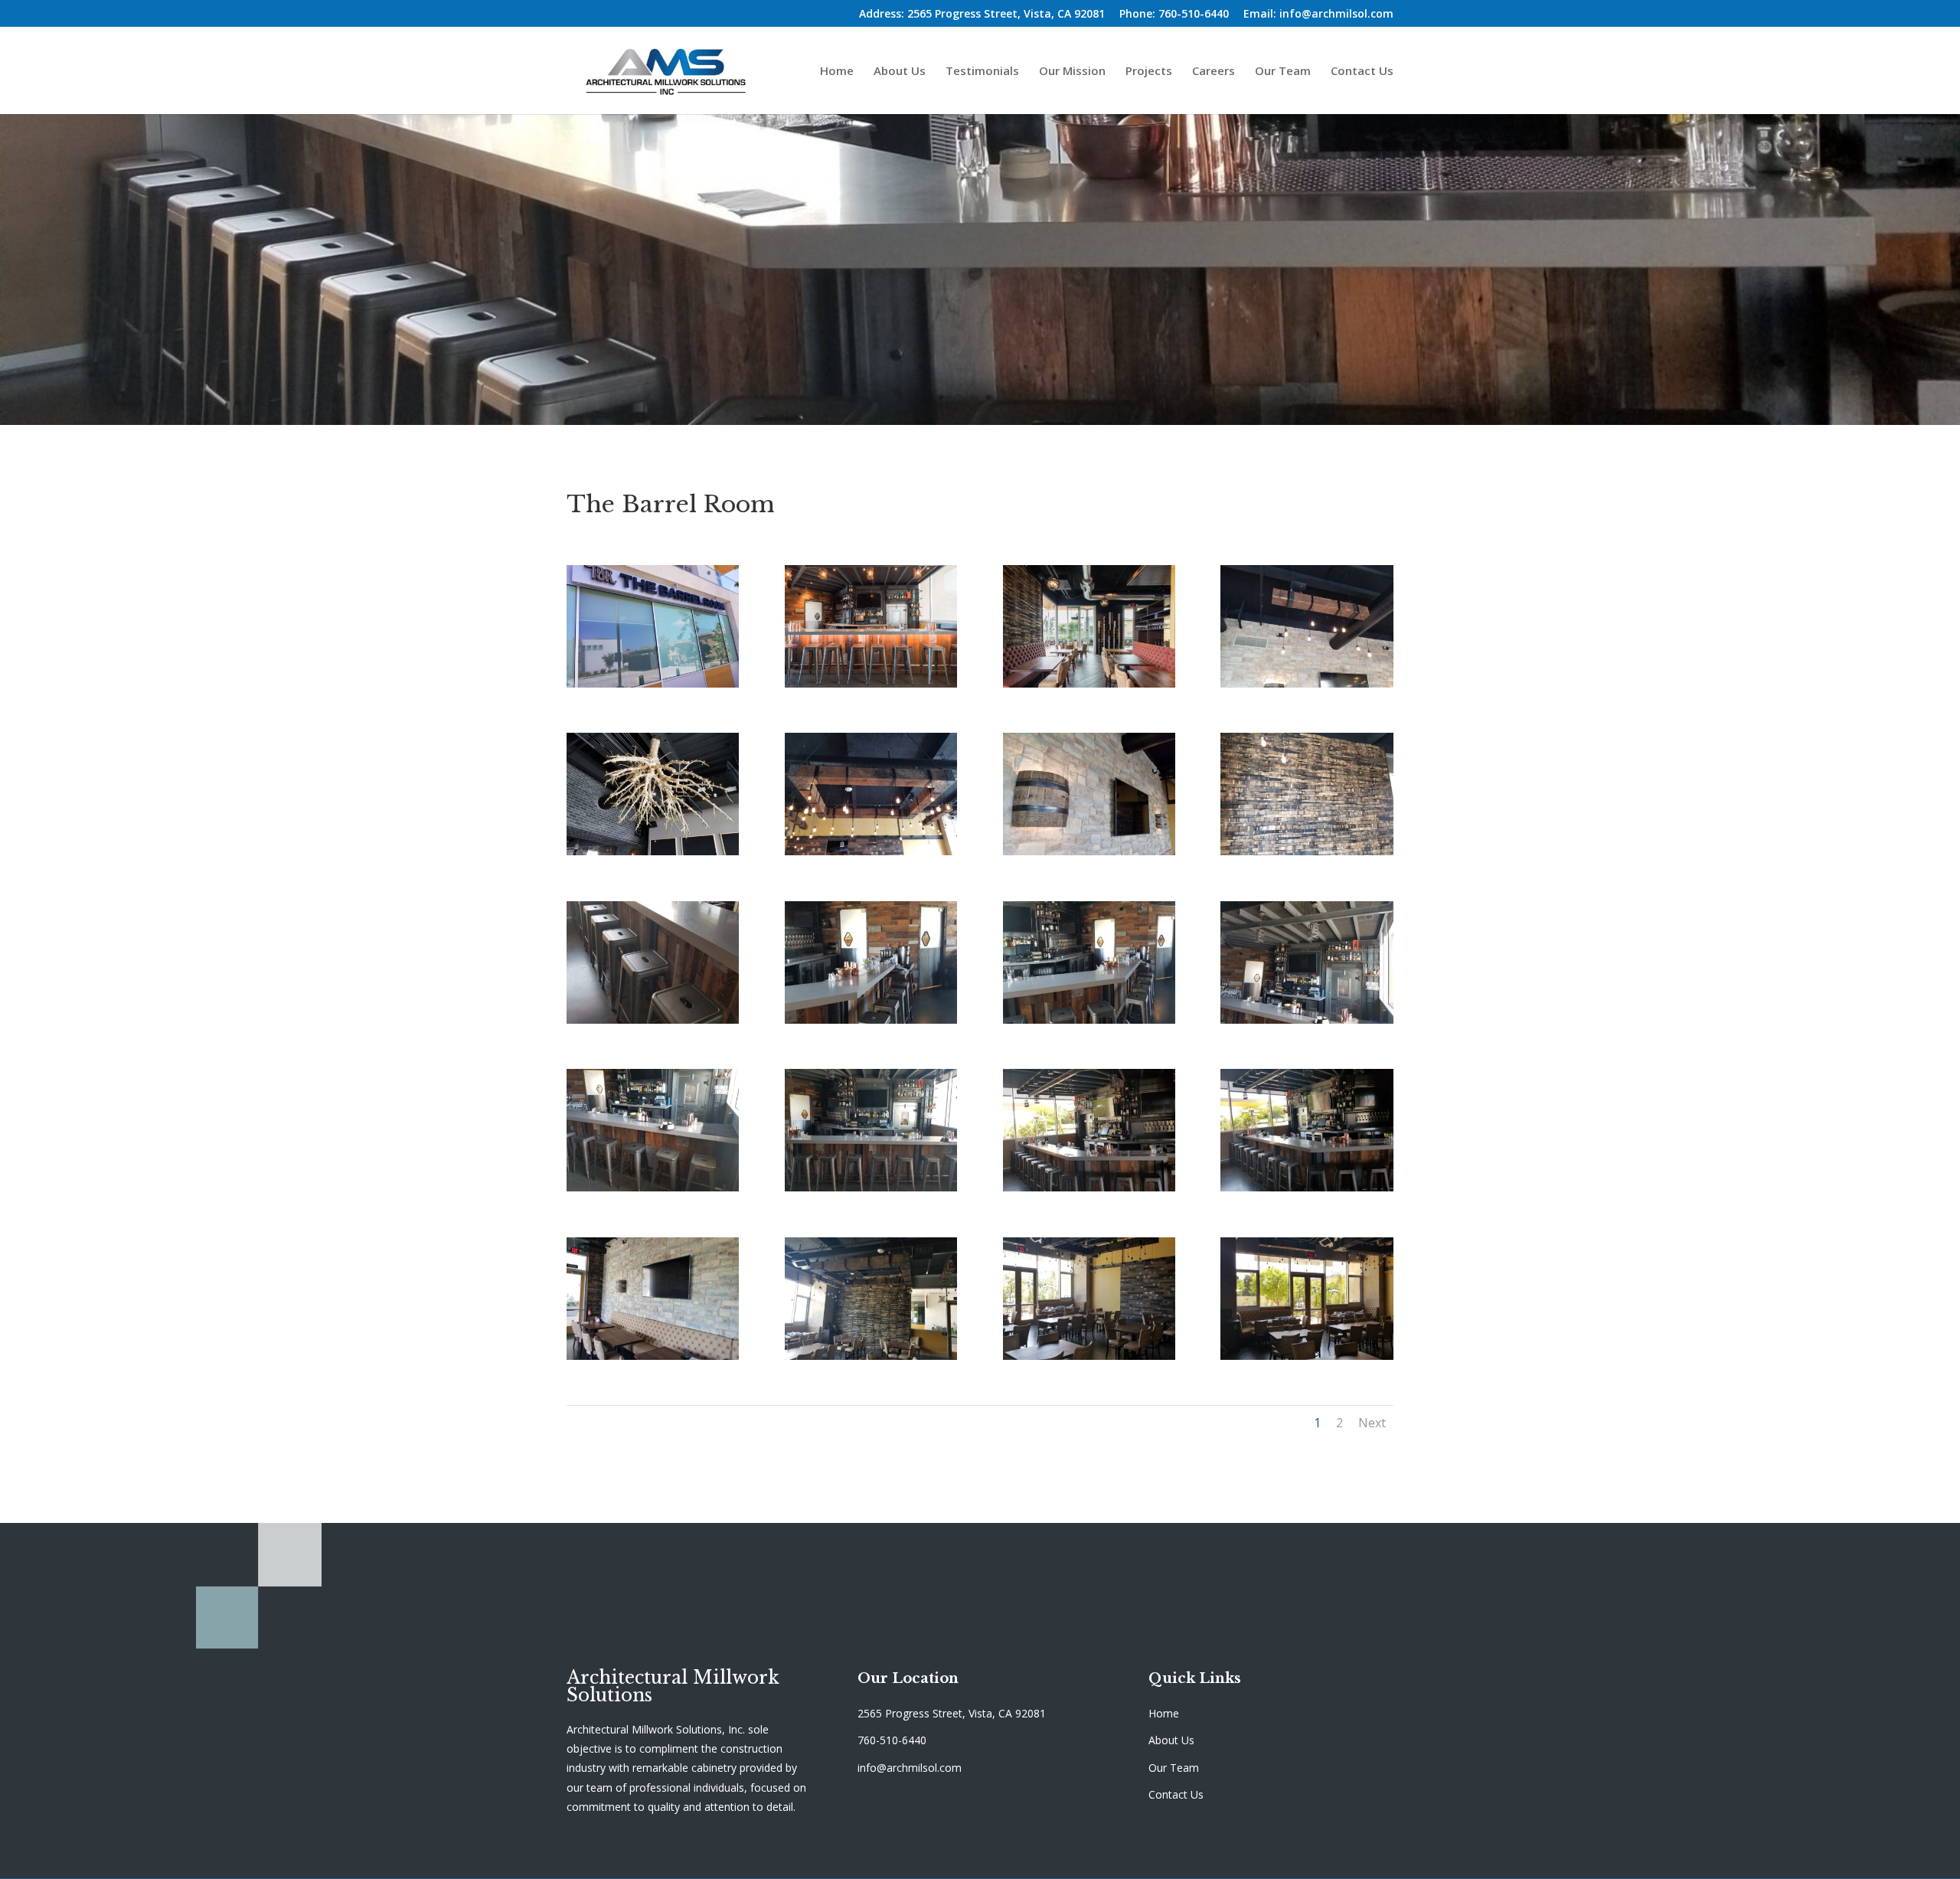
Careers (1214, 72)
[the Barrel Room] (1089, 1187)
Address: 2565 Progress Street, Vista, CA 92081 (982, 15)
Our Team (1283, 72)
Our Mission (1072, 72)
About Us (900, 72)
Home (837, 72)
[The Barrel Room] (653, 683)
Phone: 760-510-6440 (1174, 15)
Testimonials (982, 72)
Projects (1149, 72)
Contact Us (1362, 72)
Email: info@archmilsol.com (1318, 15)
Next (1372, 1423)
